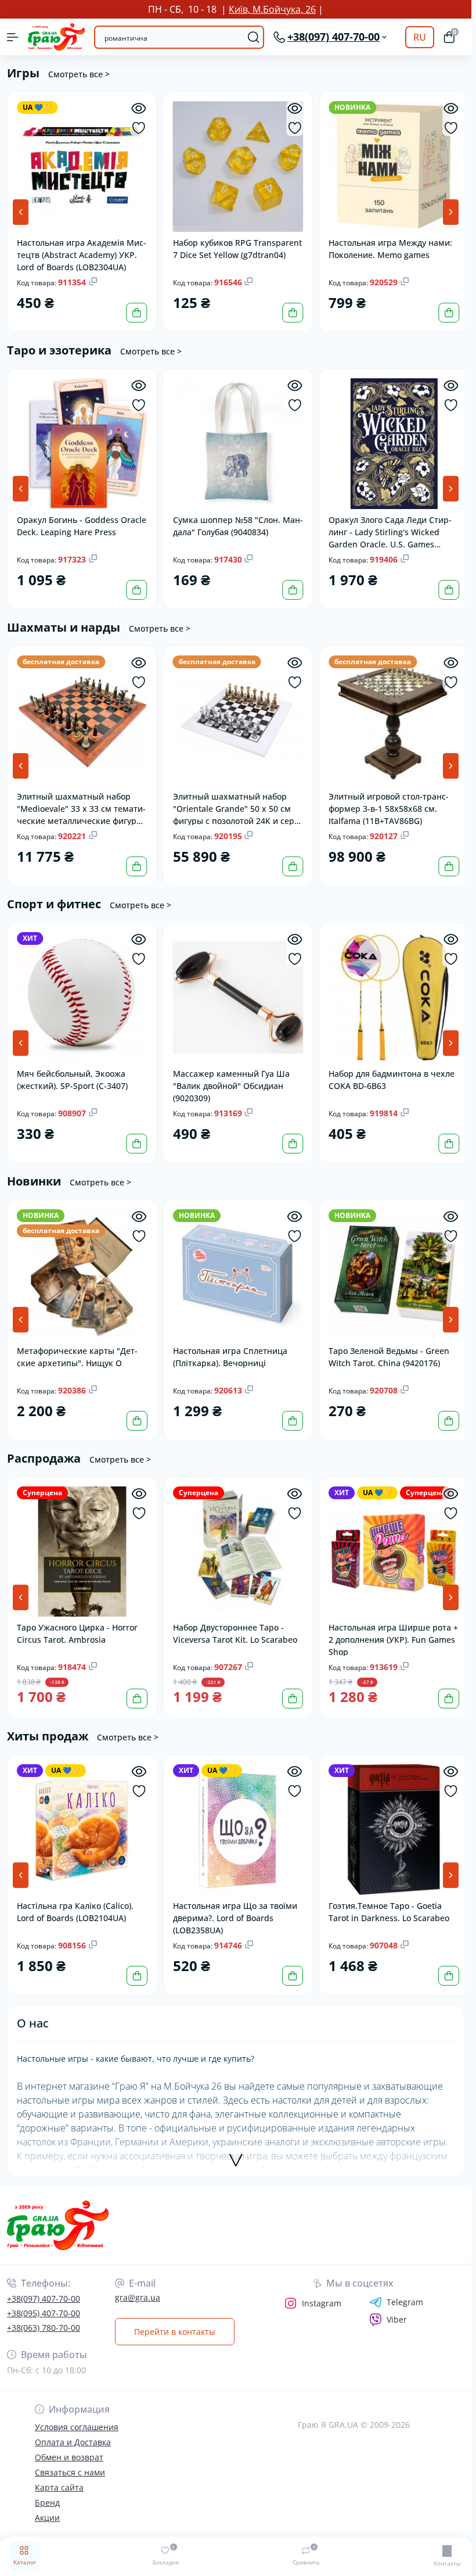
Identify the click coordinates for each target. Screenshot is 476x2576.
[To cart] (135, 311)
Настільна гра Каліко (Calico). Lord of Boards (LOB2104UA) (75, 1901)
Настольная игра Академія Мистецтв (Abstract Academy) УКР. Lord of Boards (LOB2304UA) (80, 252)
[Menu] (13, 37)
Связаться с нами (70, 2461)
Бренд (47, 2491)
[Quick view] (137, 108)
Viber (397, 2308)
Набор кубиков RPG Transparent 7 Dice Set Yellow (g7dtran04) (236, 247)
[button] (451, 211)
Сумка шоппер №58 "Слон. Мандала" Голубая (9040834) (228, 522)
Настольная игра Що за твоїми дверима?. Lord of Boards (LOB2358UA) (233, 1906)
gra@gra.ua (138, 2286)
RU (420, 37)
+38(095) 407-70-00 (44, 2302)
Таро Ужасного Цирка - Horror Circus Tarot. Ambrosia (77, 1624)
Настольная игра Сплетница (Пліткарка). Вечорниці (228, 1349)
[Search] (254, 37)
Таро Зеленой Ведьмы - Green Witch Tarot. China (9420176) (386, 1349)
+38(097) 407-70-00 (44, 2287)
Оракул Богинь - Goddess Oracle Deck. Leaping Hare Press (80, 522)
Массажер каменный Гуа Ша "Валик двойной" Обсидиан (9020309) (230, 1079)
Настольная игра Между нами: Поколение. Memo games (387, 247)
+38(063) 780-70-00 (44, 2317)
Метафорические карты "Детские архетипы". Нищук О (77, 1349)
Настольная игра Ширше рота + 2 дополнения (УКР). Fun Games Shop (387, 1630)
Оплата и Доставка (73, 2431)
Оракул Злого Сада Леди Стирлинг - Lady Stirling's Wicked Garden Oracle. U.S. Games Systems (387, 528)
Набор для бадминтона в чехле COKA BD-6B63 (389, 1073)
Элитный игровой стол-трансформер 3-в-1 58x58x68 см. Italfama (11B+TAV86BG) (386, 803)
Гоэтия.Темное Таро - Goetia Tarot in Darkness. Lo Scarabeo (386, 1901)
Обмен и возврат (69, 2446)
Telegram (405, 2291)
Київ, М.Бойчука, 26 (272, 9)
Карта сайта (59, 2476)
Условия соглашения (77, 2416)
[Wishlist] (137, 128)
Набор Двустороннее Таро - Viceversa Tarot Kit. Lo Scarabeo (233, 1624)
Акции (47, 2507)
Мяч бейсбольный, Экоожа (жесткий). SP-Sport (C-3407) (72, 1073)
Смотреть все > (79, 74)
